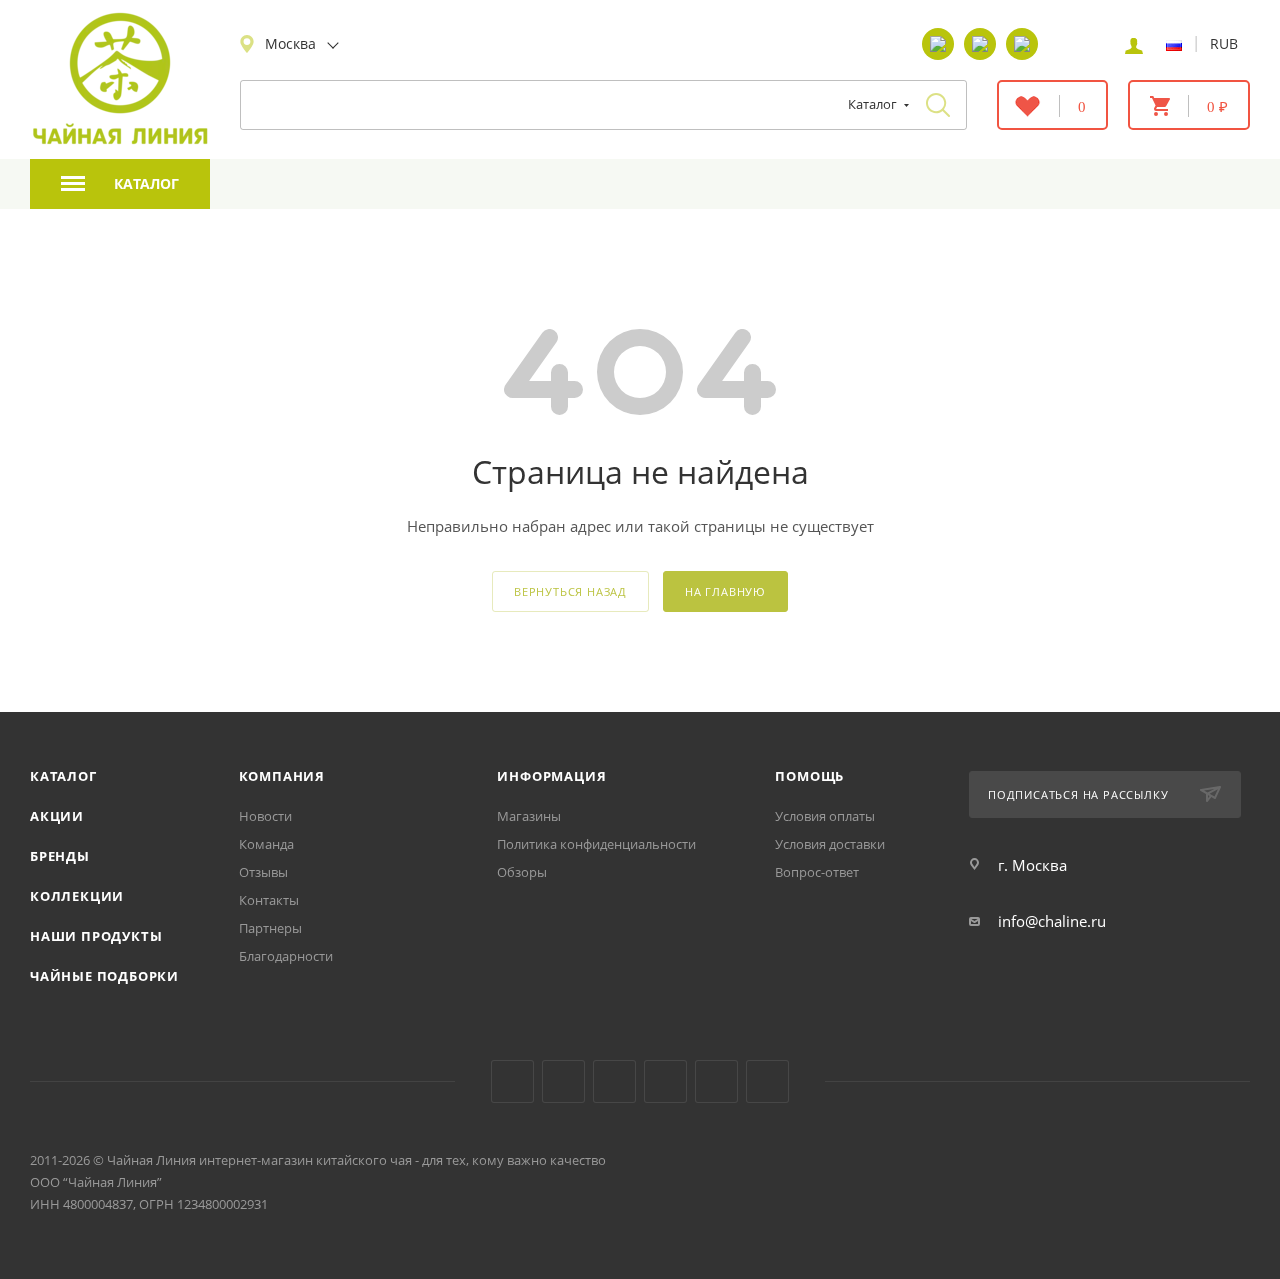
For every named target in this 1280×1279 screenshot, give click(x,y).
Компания (282, 776)
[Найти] (938, 105)
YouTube (563, 1081)
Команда (266, 844)
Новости (265, 816)
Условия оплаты (825, 816)
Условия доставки (830, 844)
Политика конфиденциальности (596, 844)
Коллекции (77, 896)
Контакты (269, 900)
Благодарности (286, 956)
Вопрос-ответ (817, 872)
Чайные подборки (104, 976)
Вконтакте (512, 1081)
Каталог (63, 776)
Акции (57, 816)
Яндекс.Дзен (665, 1081)
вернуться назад (570, 591)
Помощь (809, 776)
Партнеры (270, 928)
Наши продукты (96, 936)
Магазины (529, 816)
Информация (551, 776)
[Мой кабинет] (1134, 44)
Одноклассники (614, 1081)
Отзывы (263, 872)
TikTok (716, 1081)
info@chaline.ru (1052, 921)
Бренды (60, 856)
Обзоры (522, 872)
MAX (767, 1081)
